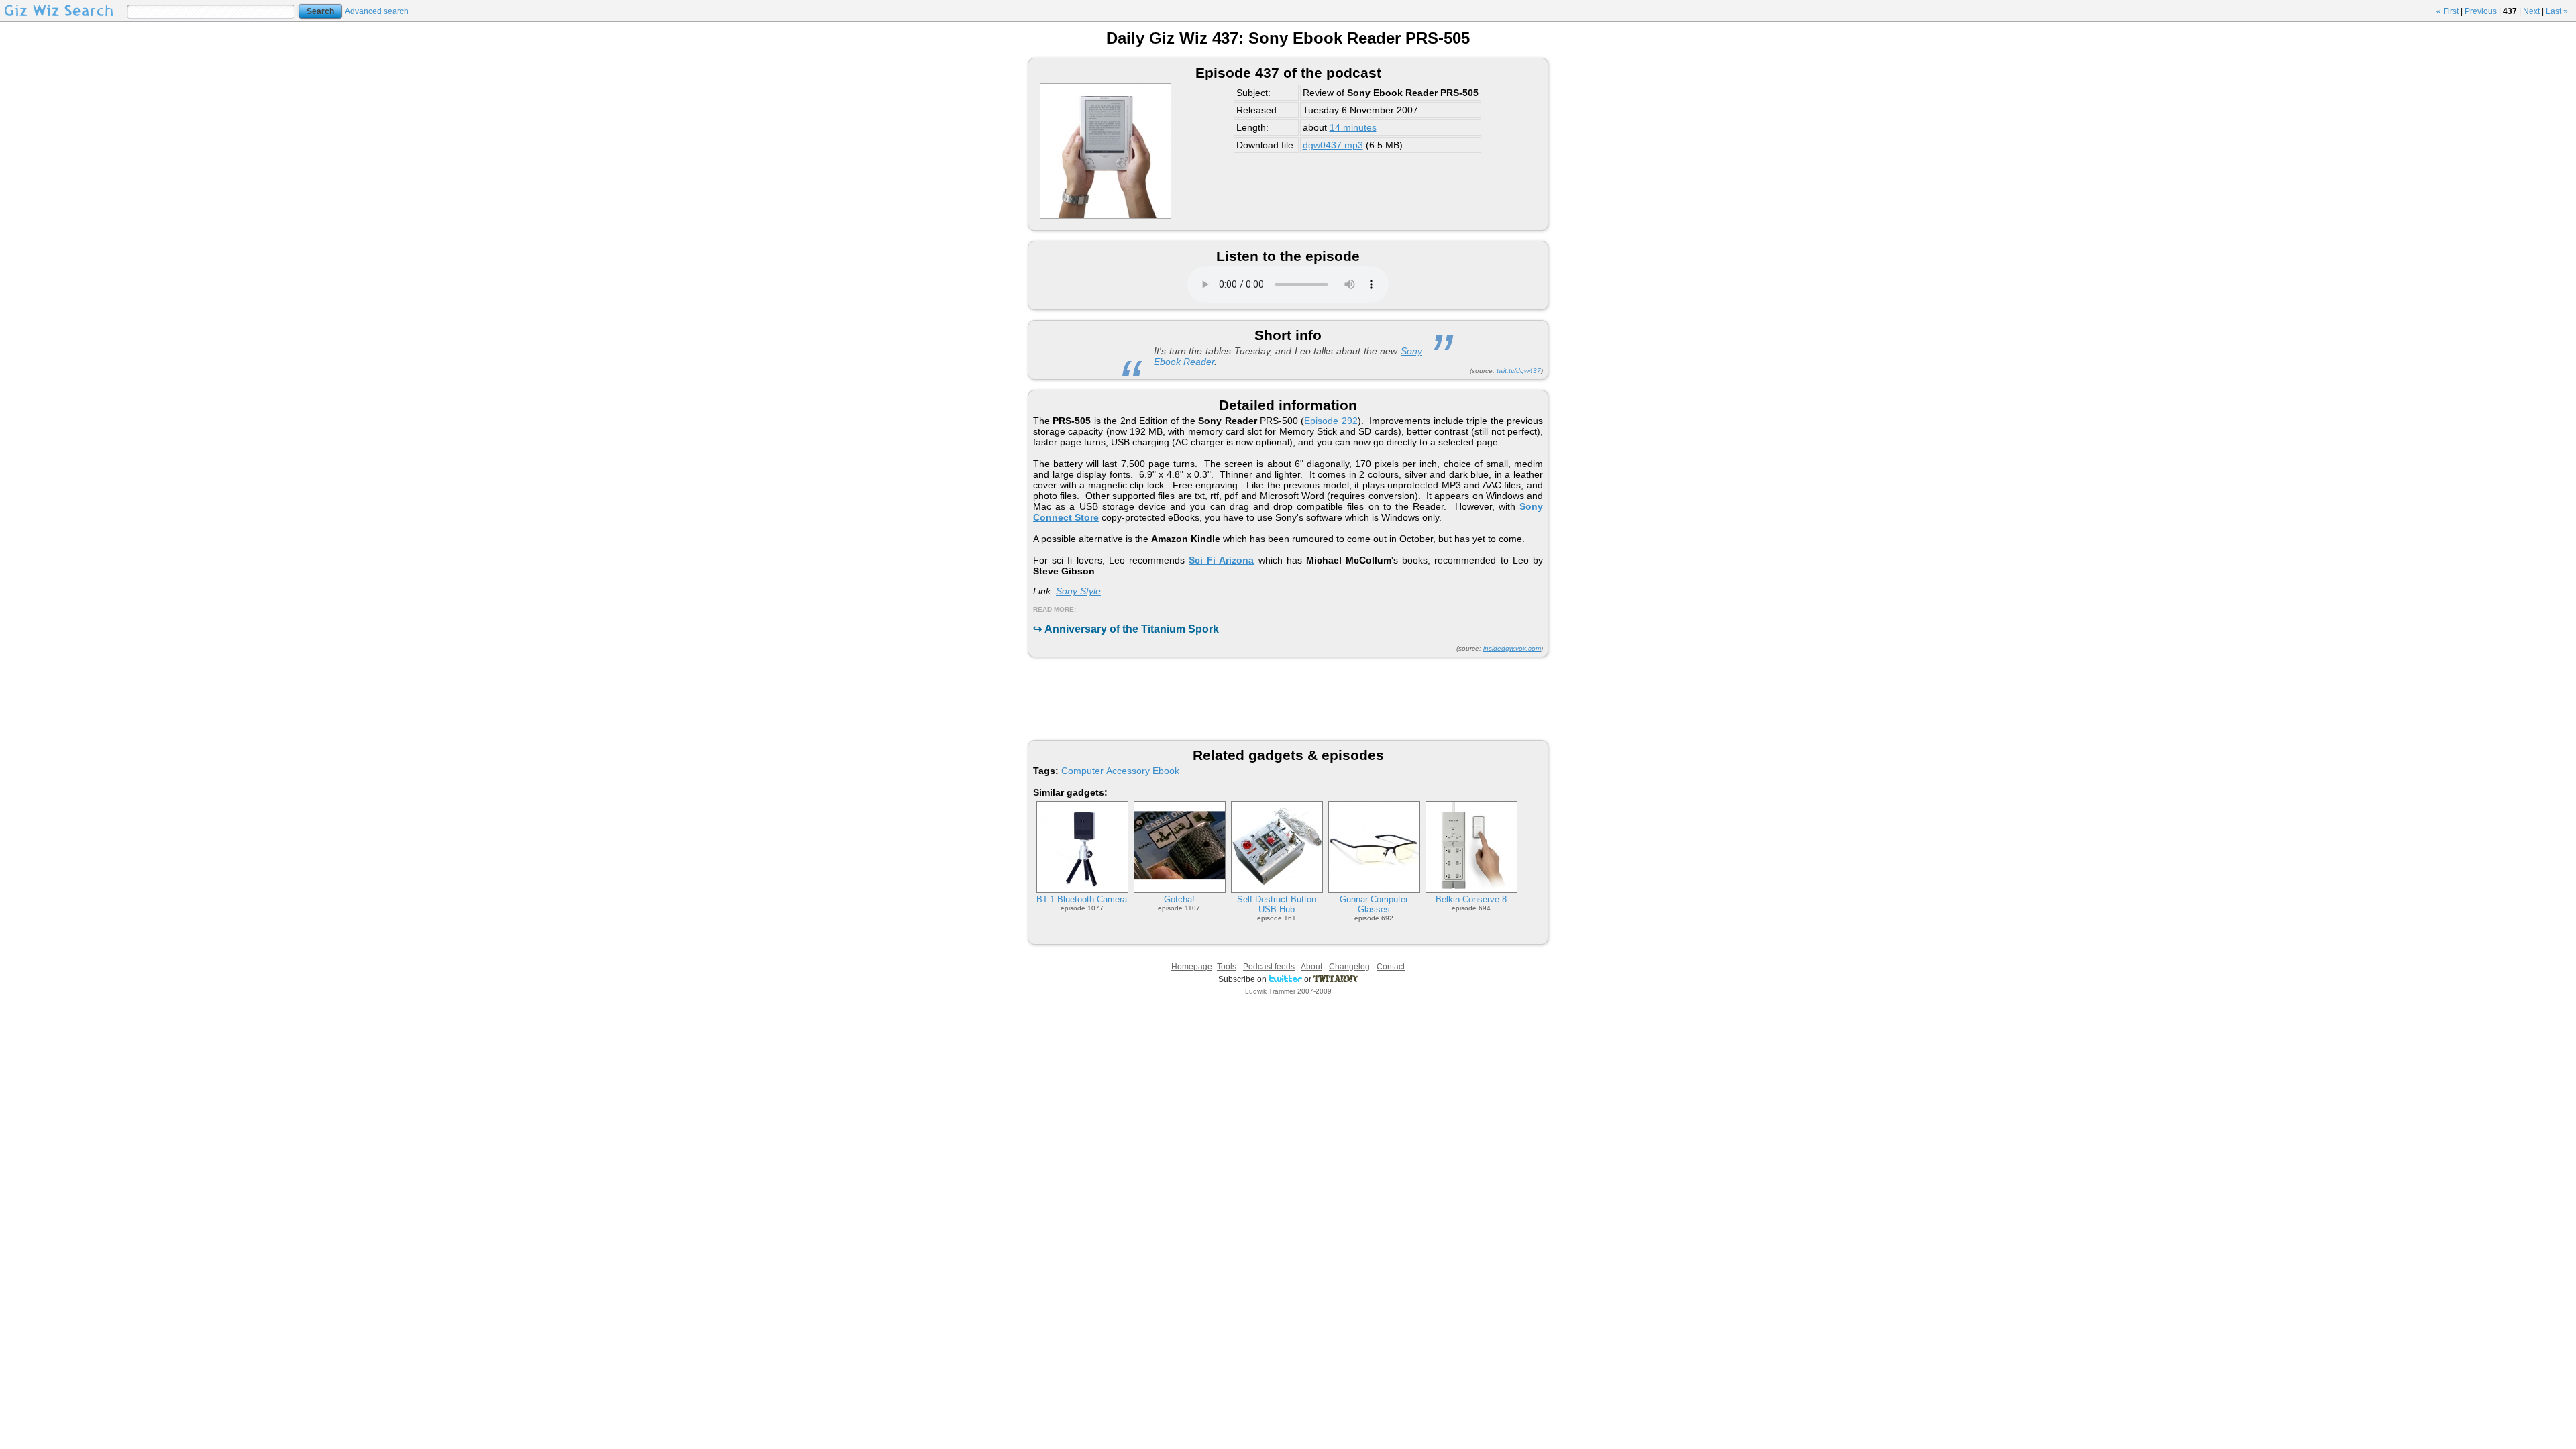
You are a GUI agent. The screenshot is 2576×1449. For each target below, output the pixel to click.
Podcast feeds (1269, 967)
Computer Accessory (1106, 771)
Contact (1391, 967)
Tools (1227, 967)
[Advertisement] (1288, 698)
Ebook (1166, 771)
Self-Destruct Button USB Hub (1277, 904)
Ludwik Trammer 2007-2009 (1288, 991)
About (1311, 967)
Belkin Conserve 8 (1471, 899)
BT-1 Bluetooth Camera (1082, 899)
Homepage (1192, 967)
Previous (2481, 11)
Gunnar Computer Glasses (1374, 904)
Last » (2557, 11)
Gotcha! (1179, 899)
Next (2531, 11)
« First (2448, 11)
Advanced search (377, 11)
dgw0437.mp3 (1333, 145)
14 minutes (1353, 127)
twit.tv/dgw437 (1519, 371)
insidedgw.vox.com (1512, 648)
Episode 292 (1331, 421)
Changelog (1349, 967)
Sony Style (1078, 591)
